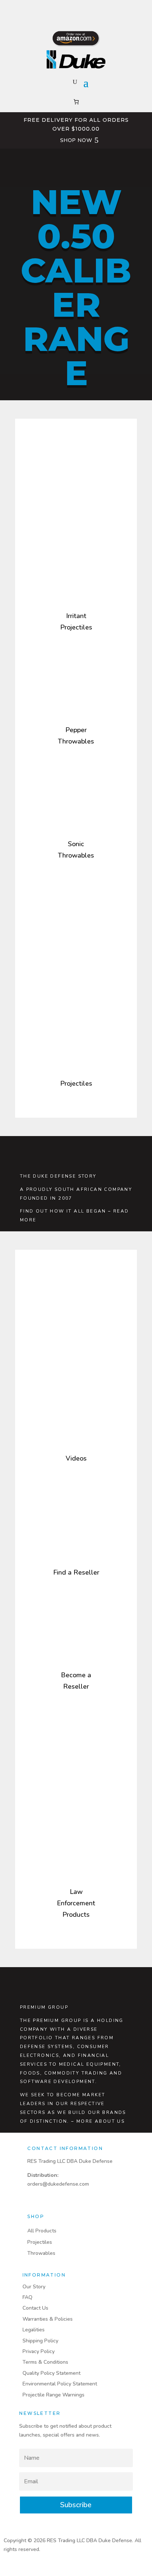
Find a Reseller (76, 1572)
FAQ (27, 2297)
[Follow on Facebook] (61, 9)
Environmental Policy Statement (60, 2384)
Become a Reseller (76, 1681)
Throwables (41, 2253)
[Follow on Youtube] (91, 9)
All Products (42, 2231)
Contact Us (35, 2308)
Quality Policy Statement (51, 2373)
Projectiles (76, 1083)
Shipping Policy (40, 2341)
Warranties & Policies (48, 2319)
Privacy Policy (39, 2351)
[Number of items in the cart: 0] (76, 102)
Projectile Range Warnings (53, 2395)
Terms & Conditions (45, 2362)
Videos (76, 1458)
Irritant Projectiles (76, 622)
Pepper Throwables (76, 736)
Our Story (35, 2287)
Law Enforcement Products (76, 1903)
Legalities (34, 2330)
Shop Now (76, 140)
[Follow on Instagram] (76, 9)
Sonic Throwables (76, 850)
